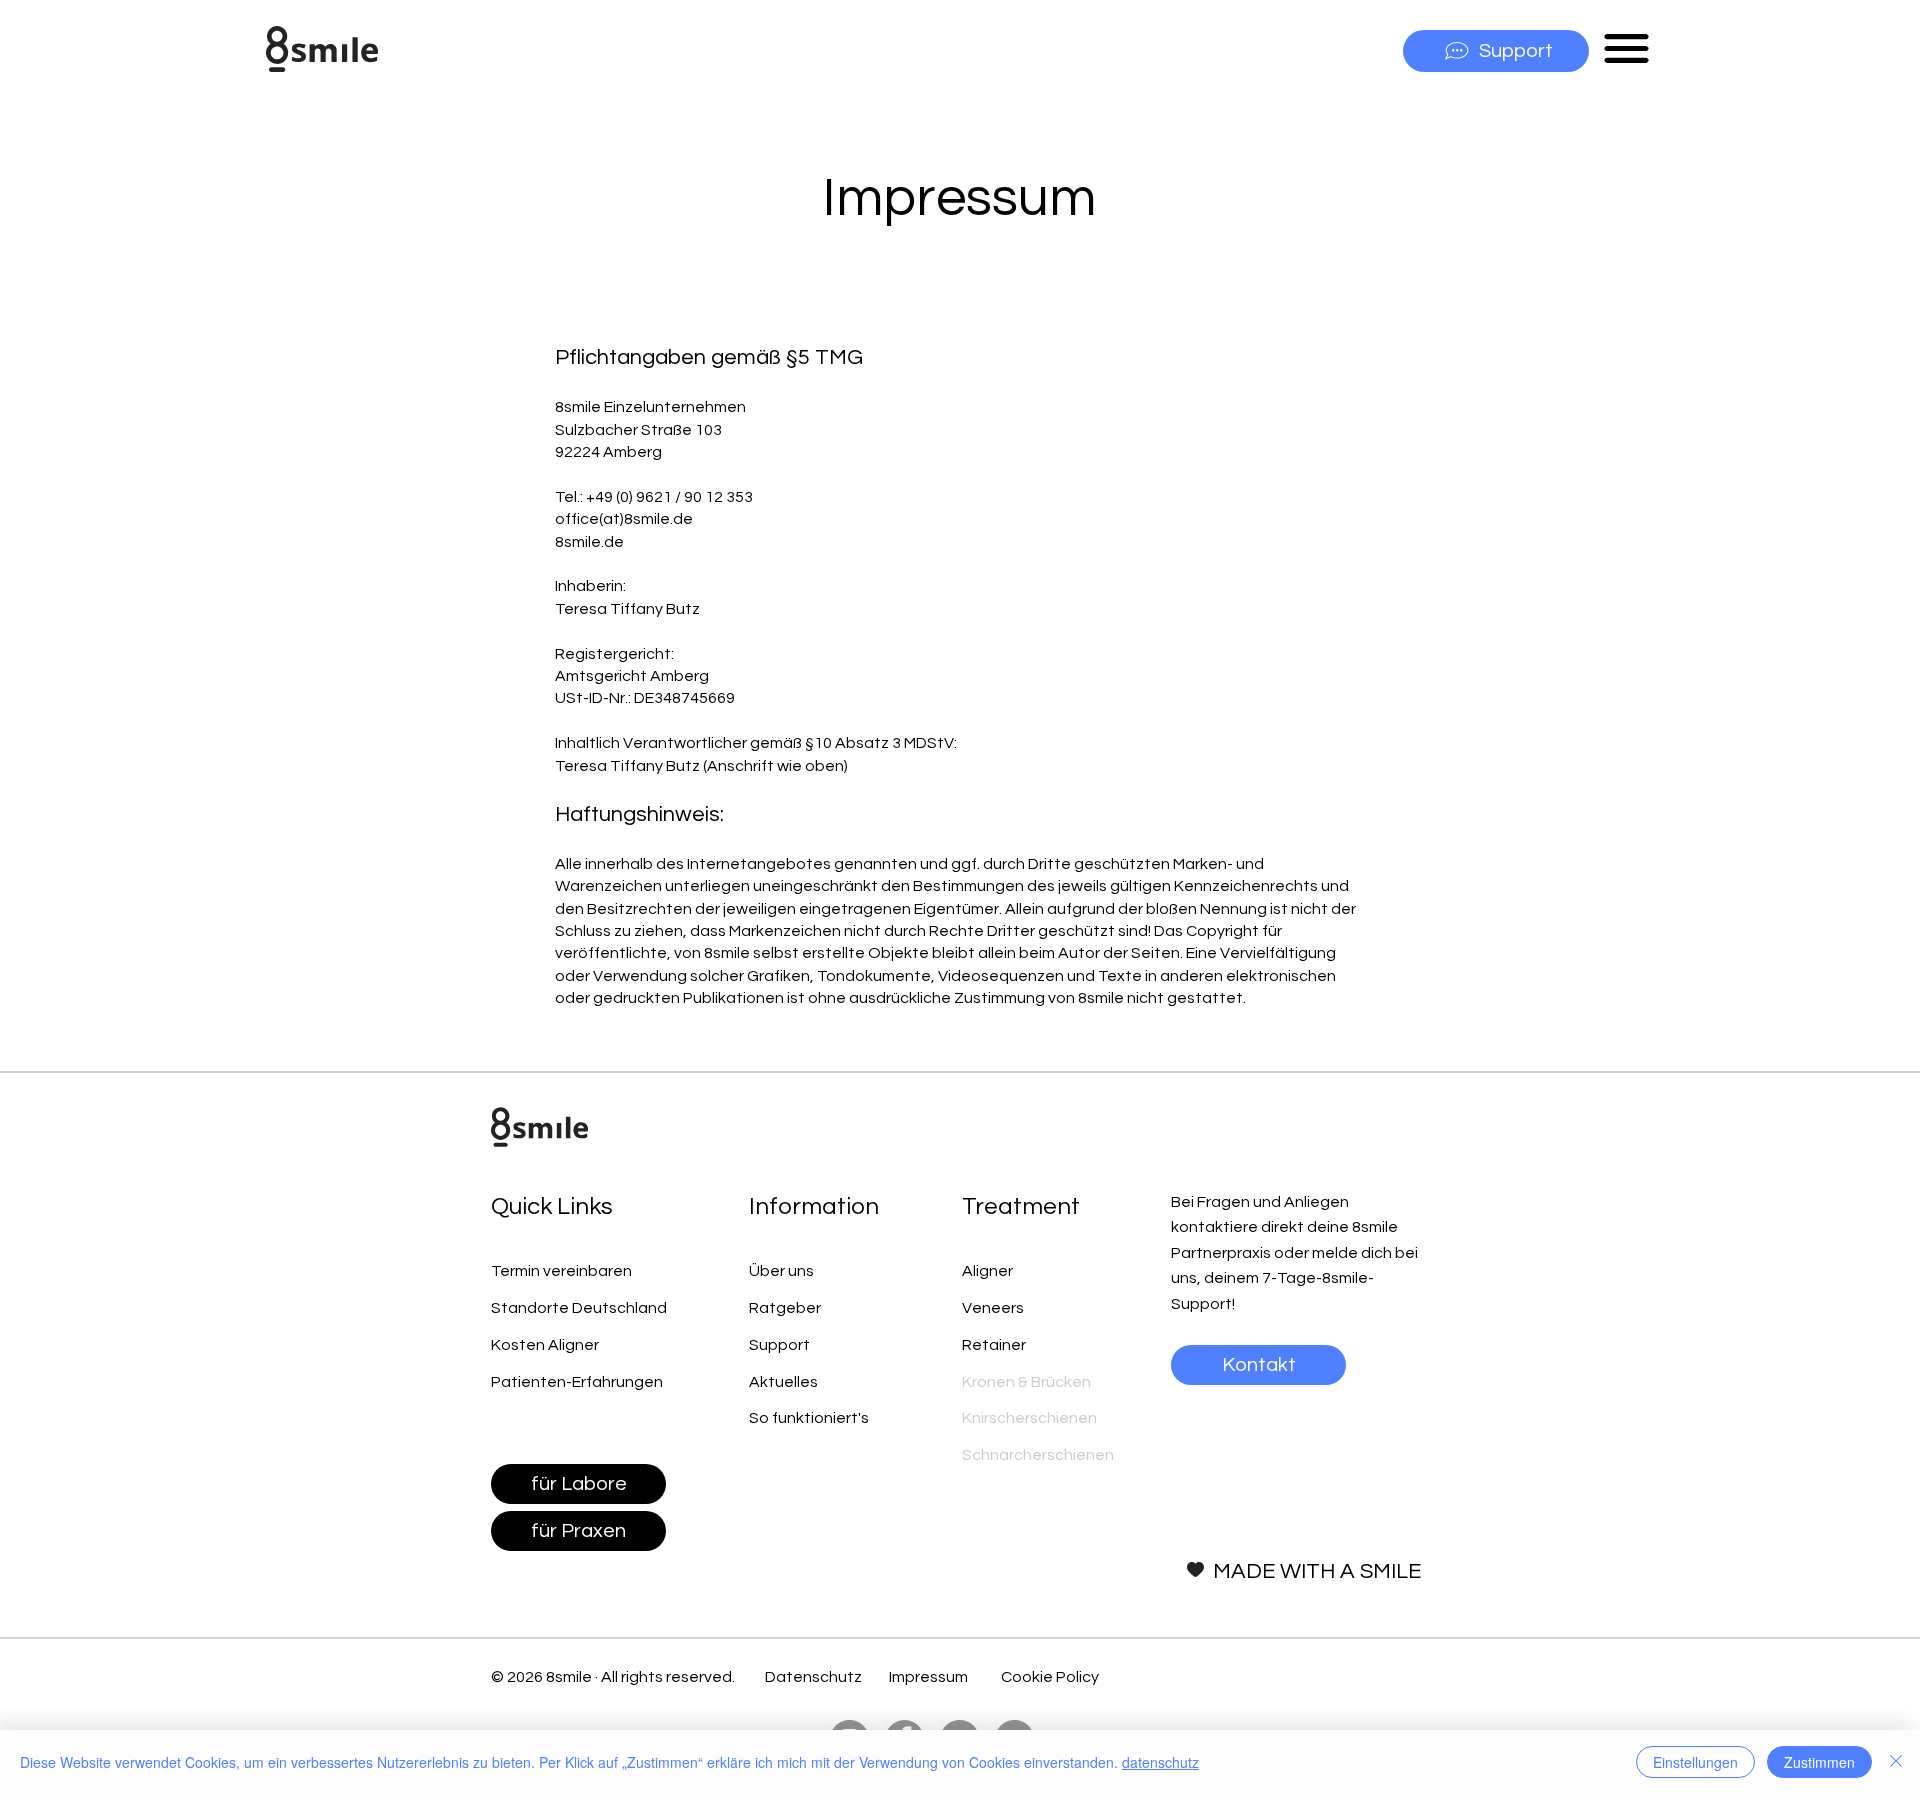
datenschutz (1160, 1762)
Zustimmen (1819, 1762)
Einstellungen (1695, 1762)
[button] (1626, 48)
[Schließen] (1896, 1762)
